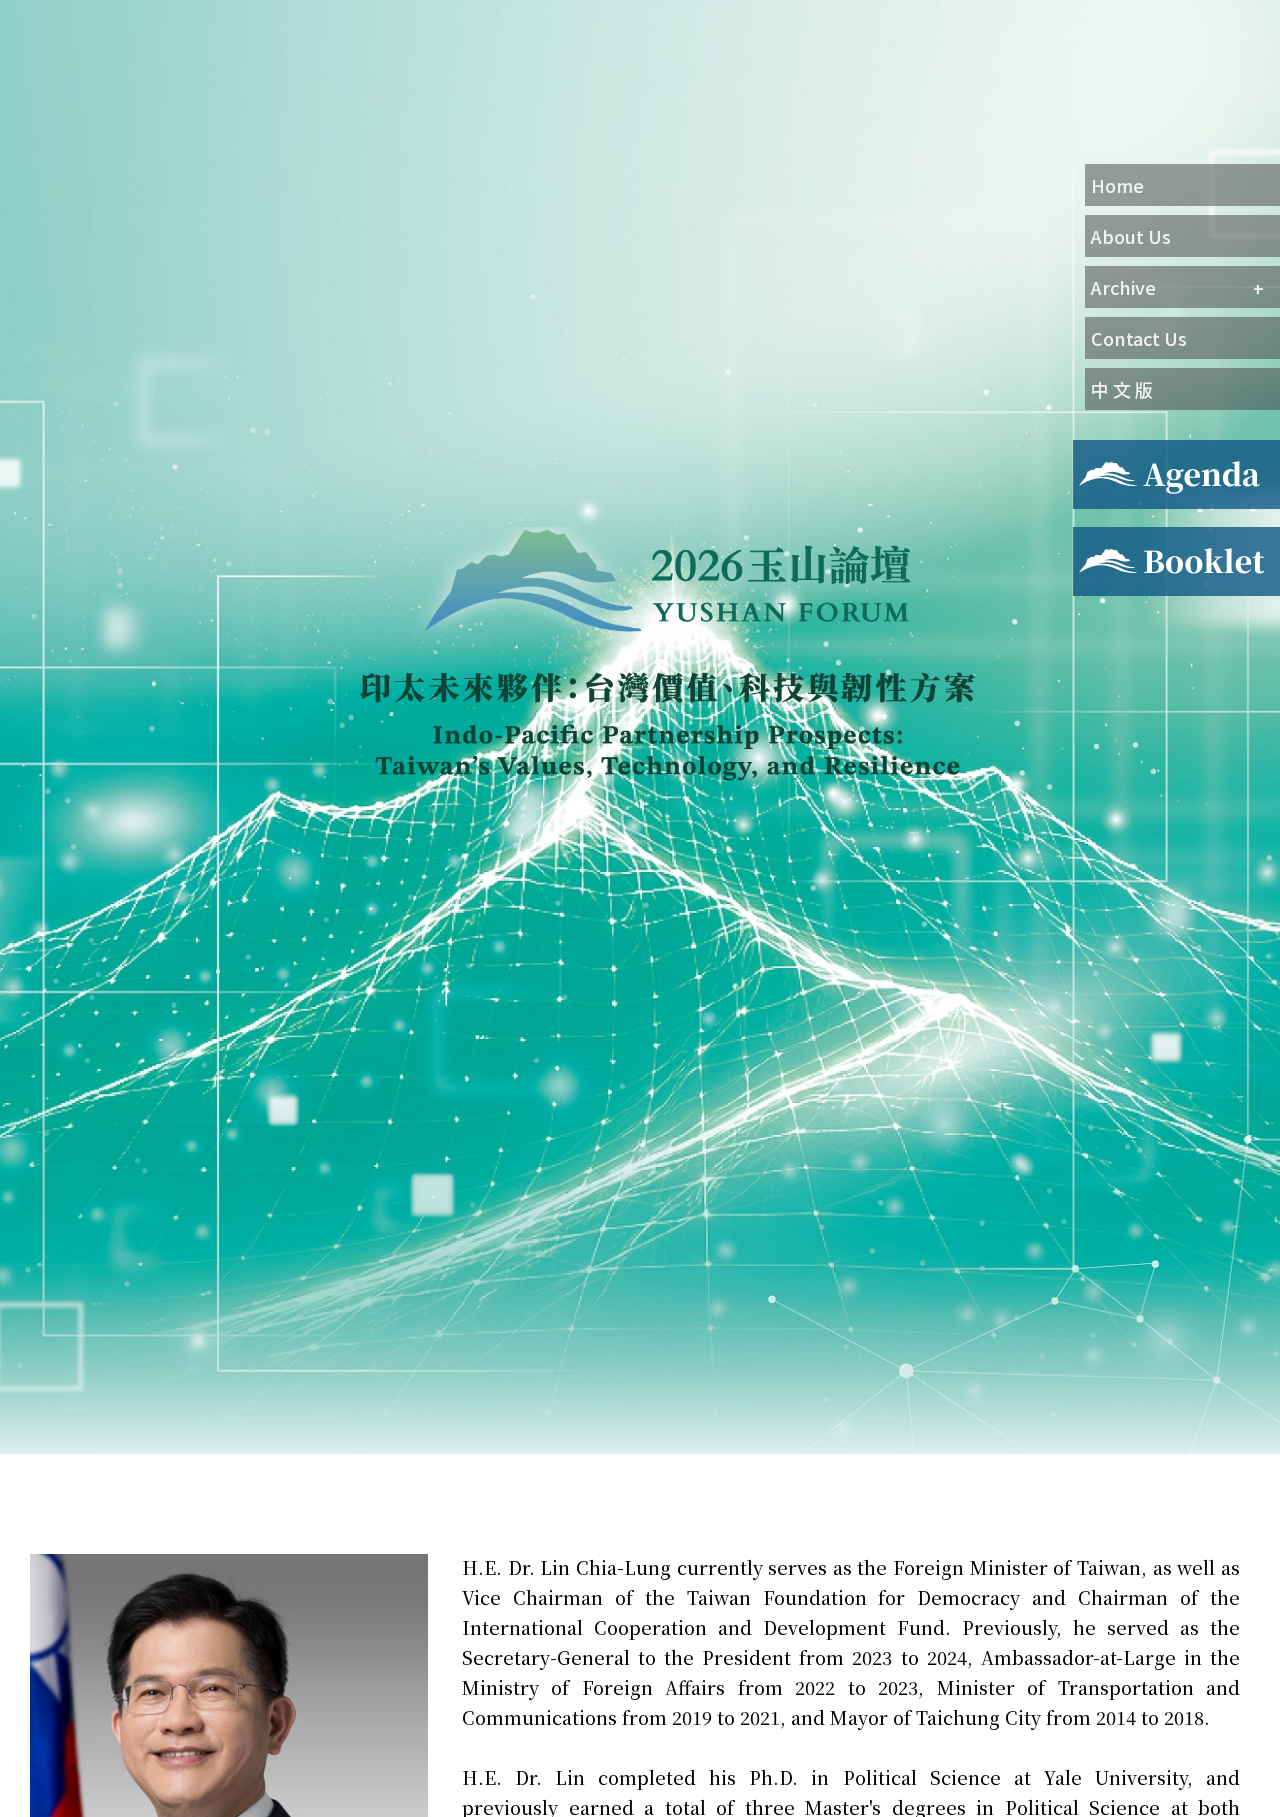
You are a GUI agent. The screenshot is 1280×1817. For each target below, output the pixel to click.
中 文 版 (1122, 389)
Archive (1123, 287)
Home (1117, 185)
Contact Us (1139, 338)
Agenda (1100, 452)
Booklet (1103, 539)
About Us (1131, 236)
